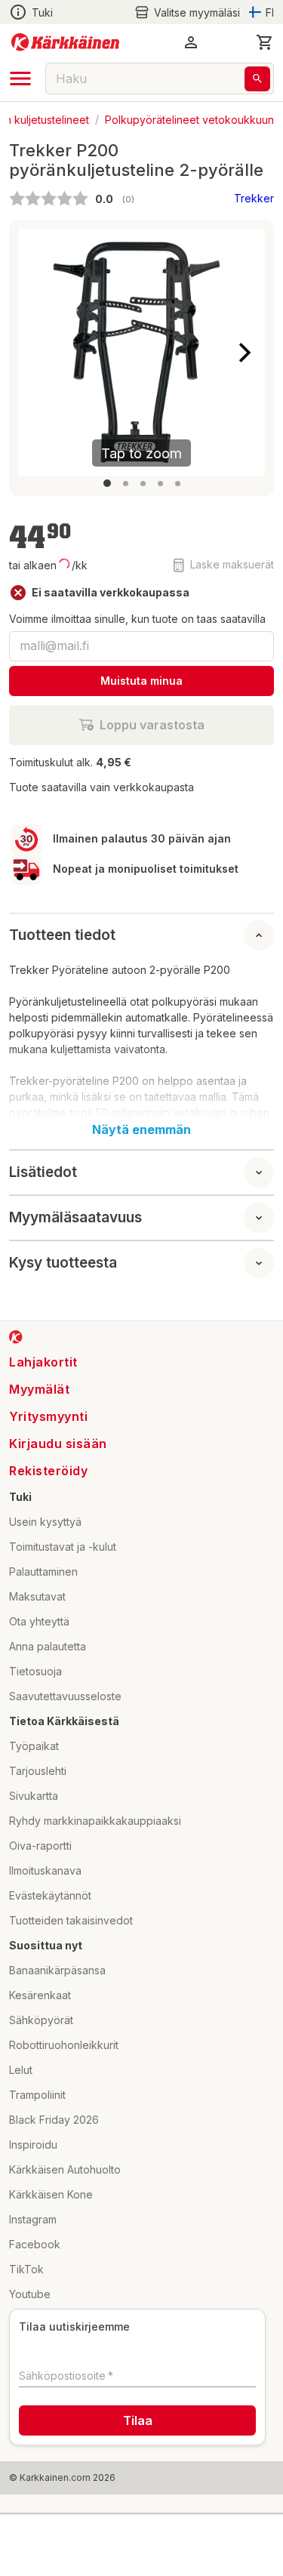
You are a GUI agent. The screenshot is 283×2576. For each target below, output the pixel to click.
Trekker (254, 198)
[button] (187, 12)
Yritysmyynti (48, 1416)
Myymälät (39, 1389)
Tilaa (138, 2420)
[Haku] (257, 79)
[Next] (245, 353)
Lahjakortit (43, 1362)
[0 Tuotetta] (265, 42)
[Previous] (38, 353)
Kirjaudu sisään (58, 1444)
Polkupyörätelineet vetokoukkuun (189, 119)
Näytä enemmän (141, 1129)
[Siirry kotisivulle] (65, 42)
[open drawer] (20, 79)
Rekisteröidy (48, 1471)
